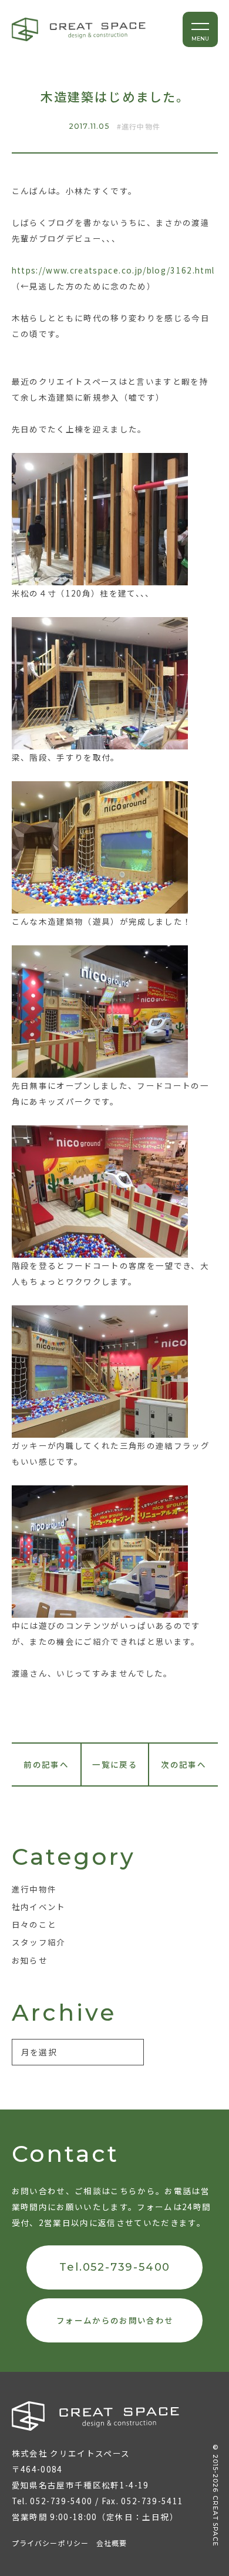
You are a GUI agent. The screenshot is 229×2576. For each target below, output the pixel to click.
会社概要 (112, 2543)
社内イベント (39, 1907)
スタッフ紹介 (39, 1942)
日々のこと (34, 1924)
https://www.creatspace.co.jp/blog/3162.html (113, 270)
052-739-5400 (61, 2501)
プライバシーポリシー (50, 2543)
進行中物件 (141, 126)
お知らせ (30, 1960)
